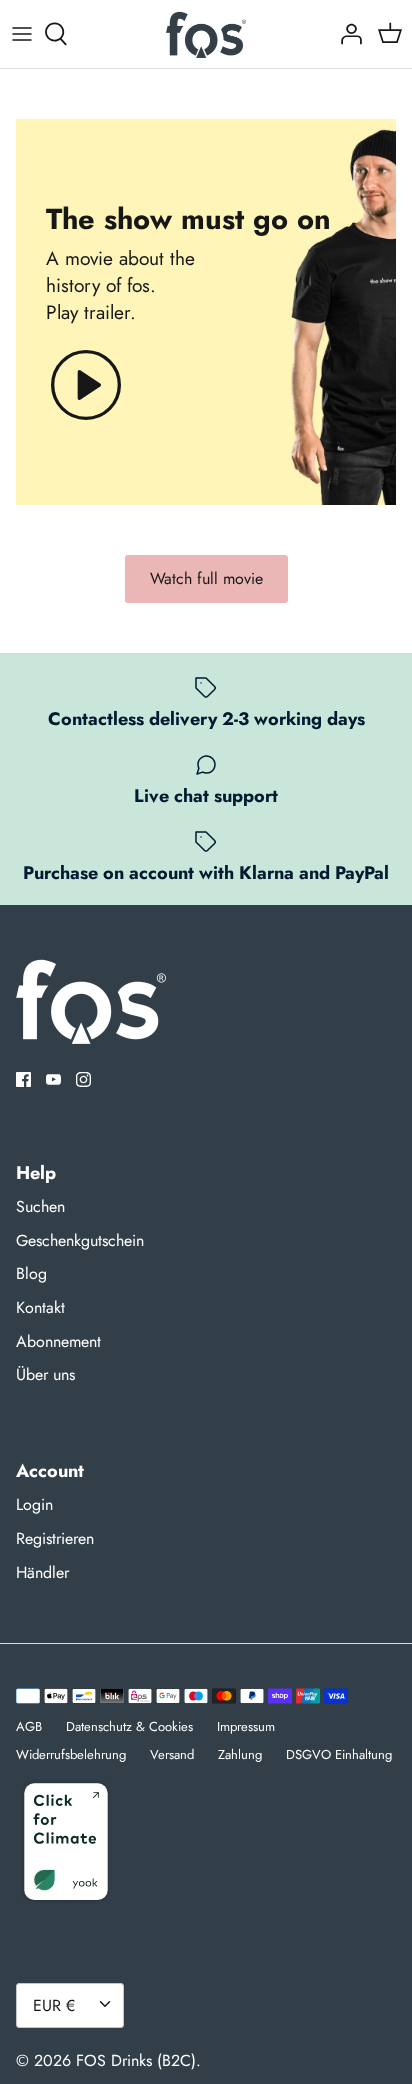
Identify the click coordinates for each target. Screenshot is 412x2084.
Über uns (45, 1374)
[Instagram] (83, 1079)
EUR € (54, 2005)
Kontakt (40, 1307)
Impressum (246, 1726)
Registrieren (55, 1538)
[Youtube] (53, 1079)
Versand (172, 1754)
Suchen (40, 1206)
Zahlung (240, 1754)
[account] (346, 34)
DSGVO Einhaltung (339, 1754)
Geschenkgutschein (80, 1240)
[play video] (86, 385)
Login (34, 1504)
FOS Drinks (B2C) (136, 2060)
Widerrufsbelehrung (71, 1754)
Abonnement (58, 1341)
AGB (29, 1726)
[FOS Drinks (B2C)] (206, 34)
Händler (42, 1572)
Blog (31, 1273)
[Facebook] (23, 1079)
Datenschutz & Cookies (129, 1726)
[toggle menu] (22, 34)
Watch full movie (206, 578)
